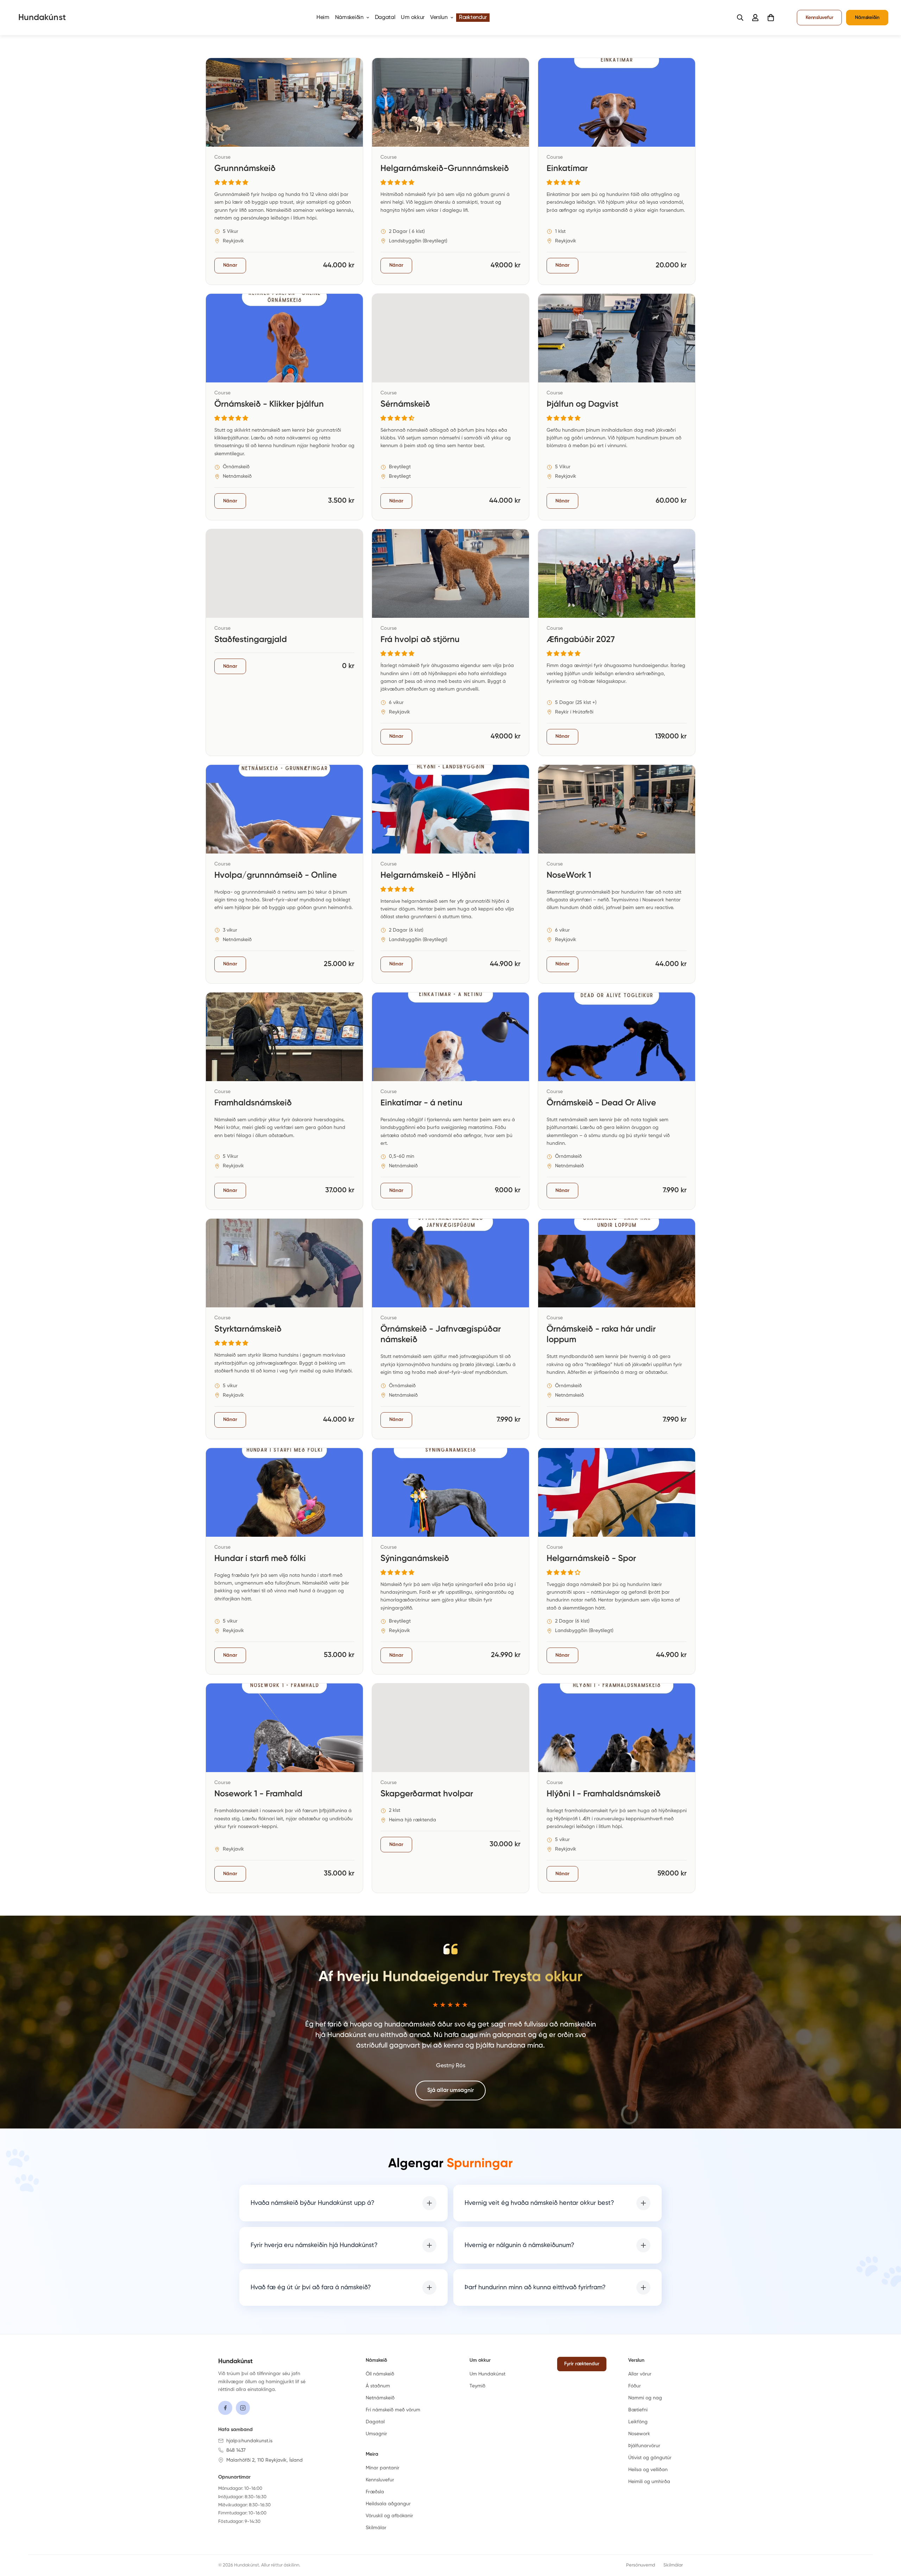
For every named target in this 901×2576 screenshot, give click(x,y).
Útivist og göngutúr (650, 2458)
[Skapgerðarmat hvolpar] (450, 1788)
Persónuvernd (641, 2565)
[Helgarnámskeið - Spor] (617, 1561)
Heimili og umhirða (649, 2482)
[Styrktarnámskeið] (284, 1329)
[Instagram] (243, 2408)
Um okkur (413, 18)
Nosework (639, 2434)
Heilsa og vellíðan (648, 2470)
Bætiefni (638, 2410)
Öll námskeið (380, 2374)
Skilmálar (376, 2528)
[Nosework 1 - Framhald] (284, 1788)
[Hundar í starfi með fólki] (284, 1561)
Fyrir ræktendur (582, 2364)
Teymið (477, 2386)
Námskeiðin (349, 18)
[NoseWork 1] (617, 874)
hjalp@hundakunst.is (249, 2441)
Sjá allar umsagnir (450, 2090)
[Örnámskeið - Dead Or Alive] (617, 1101)
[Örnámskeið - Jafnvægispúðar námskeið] (450, 1329)
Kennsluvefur (819, 18)
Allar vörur (640, 2374)
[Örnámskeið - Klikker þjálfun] (284, 407)
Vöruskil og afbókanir (389, 2516)
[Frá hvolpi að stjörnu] (450, 642)
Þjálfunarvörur (644, 2446)
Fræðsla (375, 2492)
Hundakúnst (235, 2361)
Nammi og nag (645, 2398)
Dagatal (385, 18)
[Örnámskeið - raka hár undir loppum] (617, 1329)
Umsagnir (376, 2434)
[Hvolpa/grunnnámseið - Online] (284, 874)
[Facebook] (225, 2408)
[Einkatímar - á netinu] (450, 1101)
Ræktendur (473, 18)
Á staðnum (378, 2386)
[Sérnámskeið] (450, 407)
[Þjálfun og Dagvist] (617, 407)
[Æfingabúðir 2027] (617, 642)
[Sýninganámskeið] (450, 1561)
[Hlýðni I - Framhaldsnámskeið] (617, 1788)
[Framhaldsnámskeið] (284, 1101)
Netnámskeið (380, 2398)
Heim (323, 18)
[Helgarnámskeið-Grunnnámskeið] (450, 171)
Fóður (635, 2386)
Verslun (439, 18)
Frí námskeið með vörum (393, 2410)
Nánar (230, 265)
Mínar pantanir (383, 2468)
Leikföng (638, 2422)
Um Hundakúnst (487, 2374)
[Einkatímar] (617, 171)
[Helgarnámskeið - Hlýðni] (450, 874)
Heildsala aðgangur (388, 2504)
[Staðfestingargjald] (284, 642)
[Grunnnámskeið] (284, 171)
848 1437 (236, 2450)
